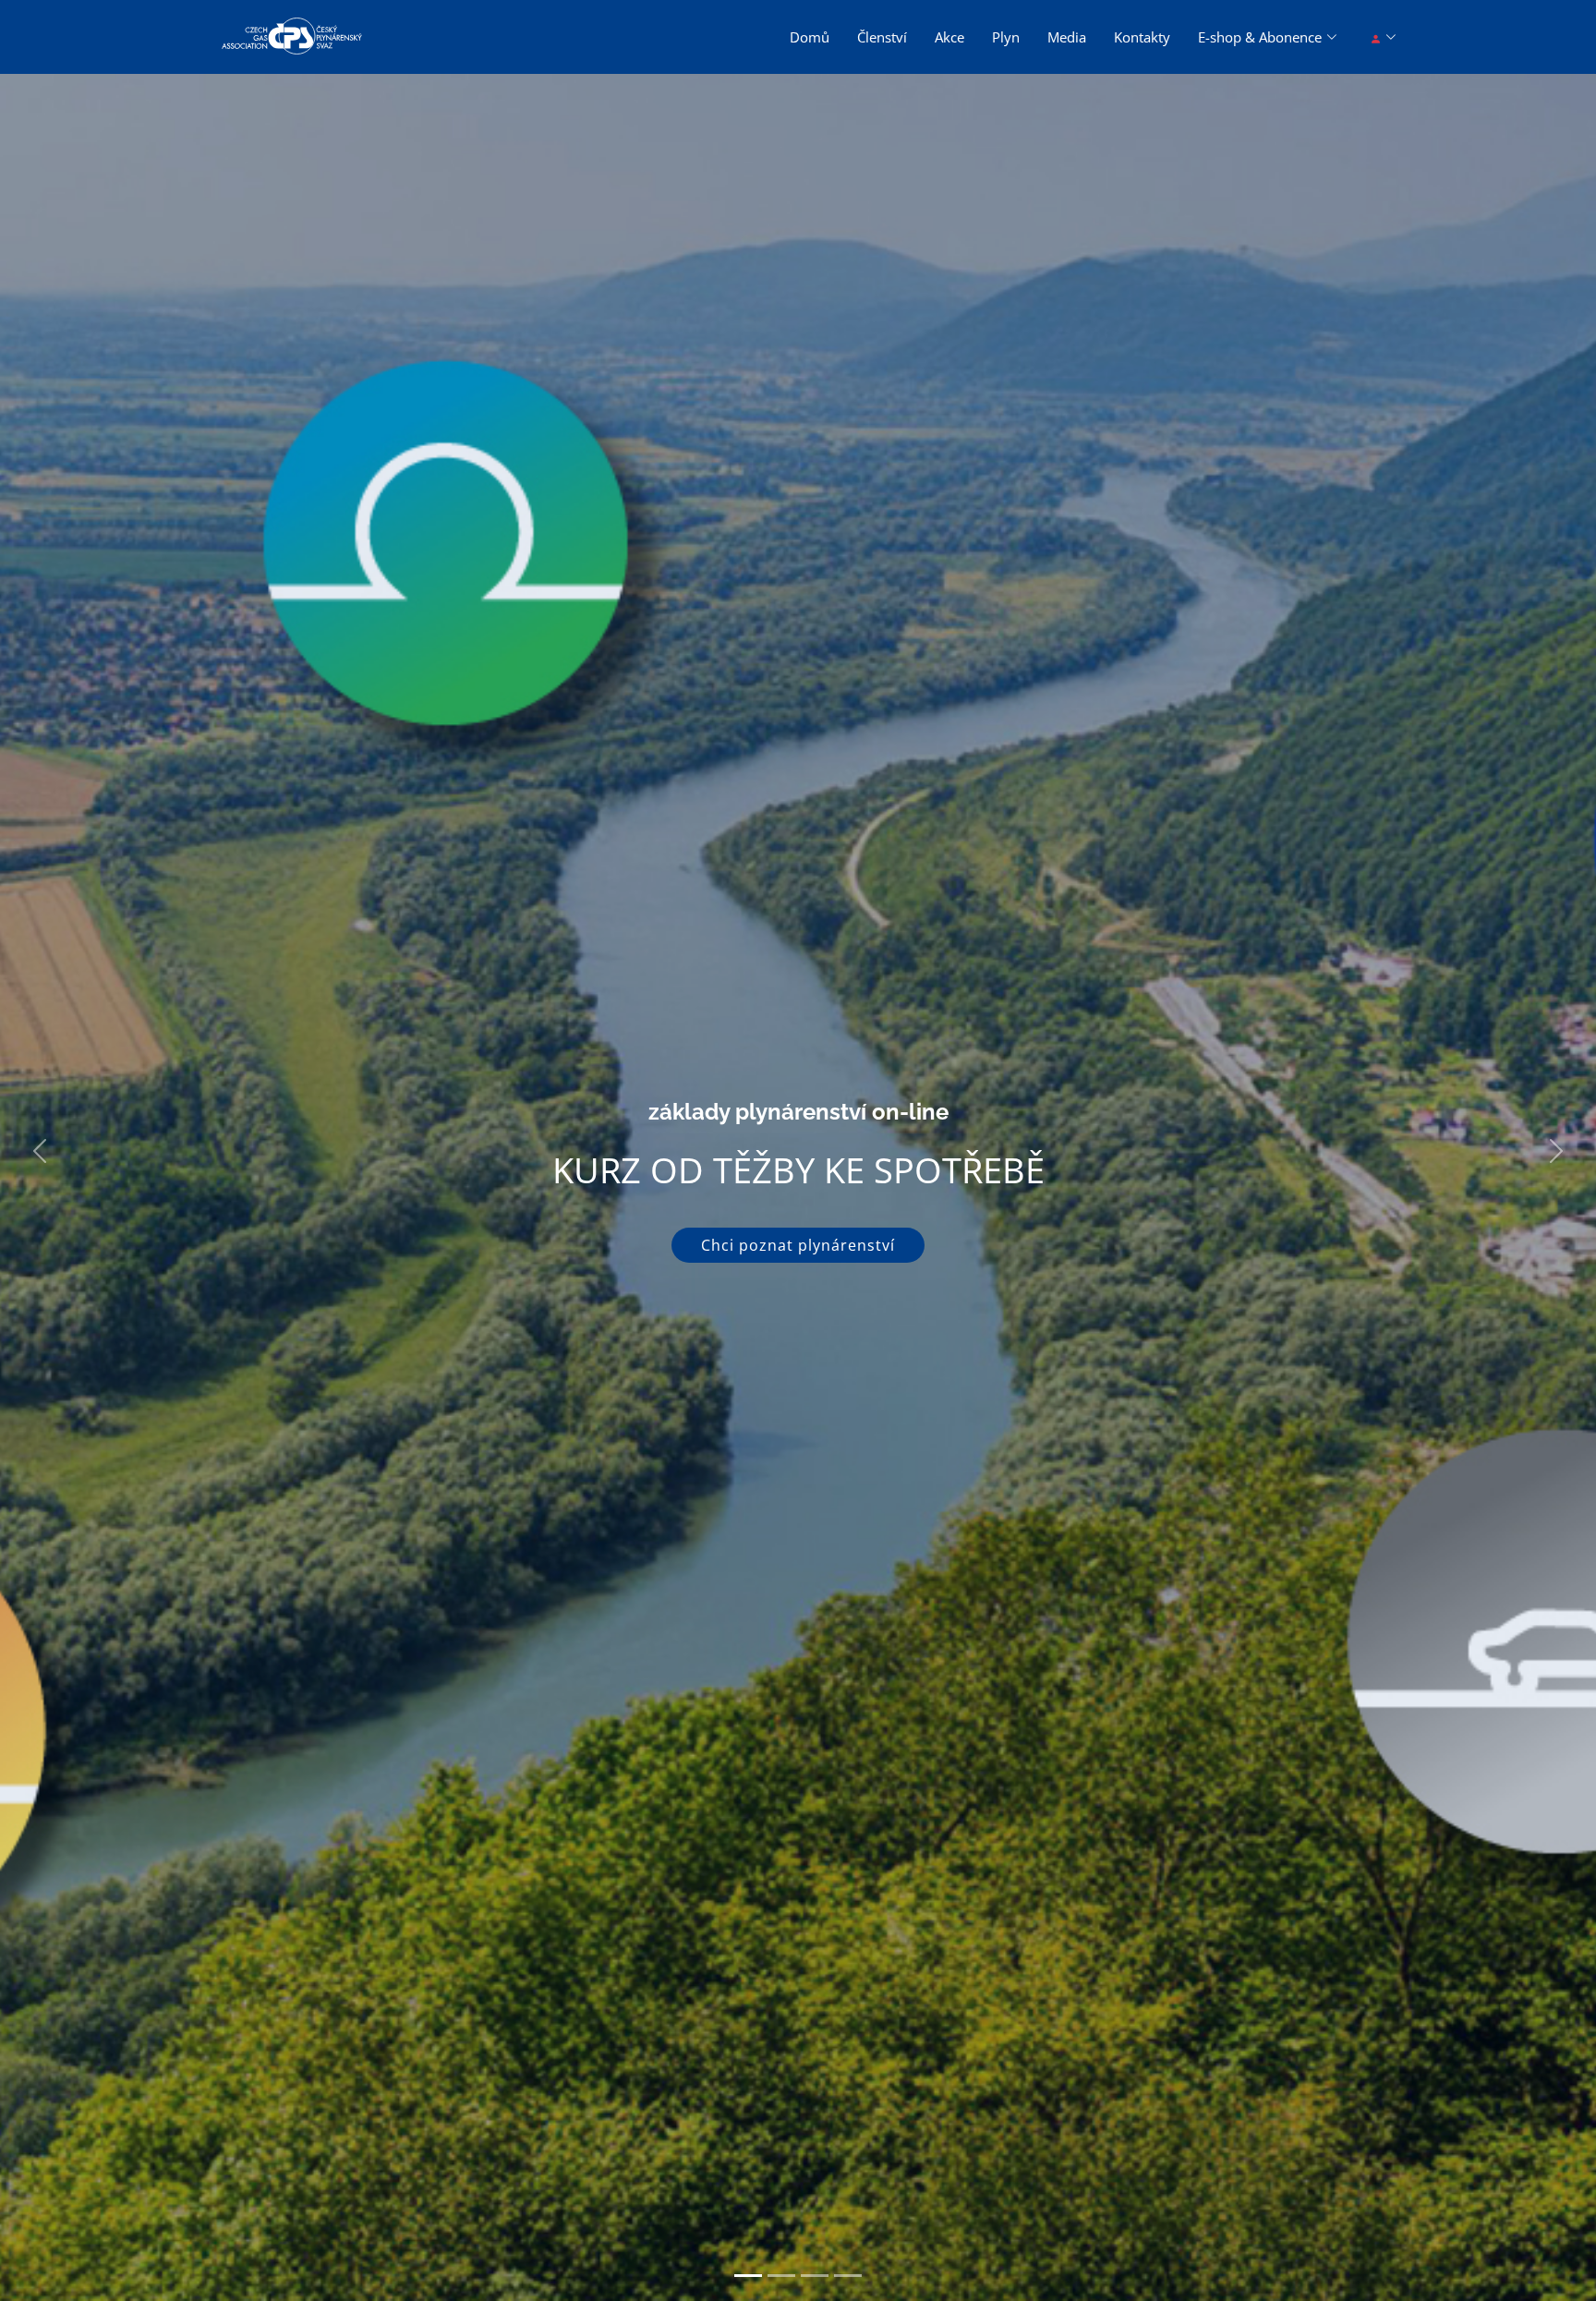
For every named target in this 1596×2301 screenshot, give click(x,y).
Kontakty (1142, 37)
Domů (810, 37)
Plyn (1006, 37)
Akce (949, 37)
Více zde (798, 1266)
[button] (40, 1150)
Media (1067, 37)
